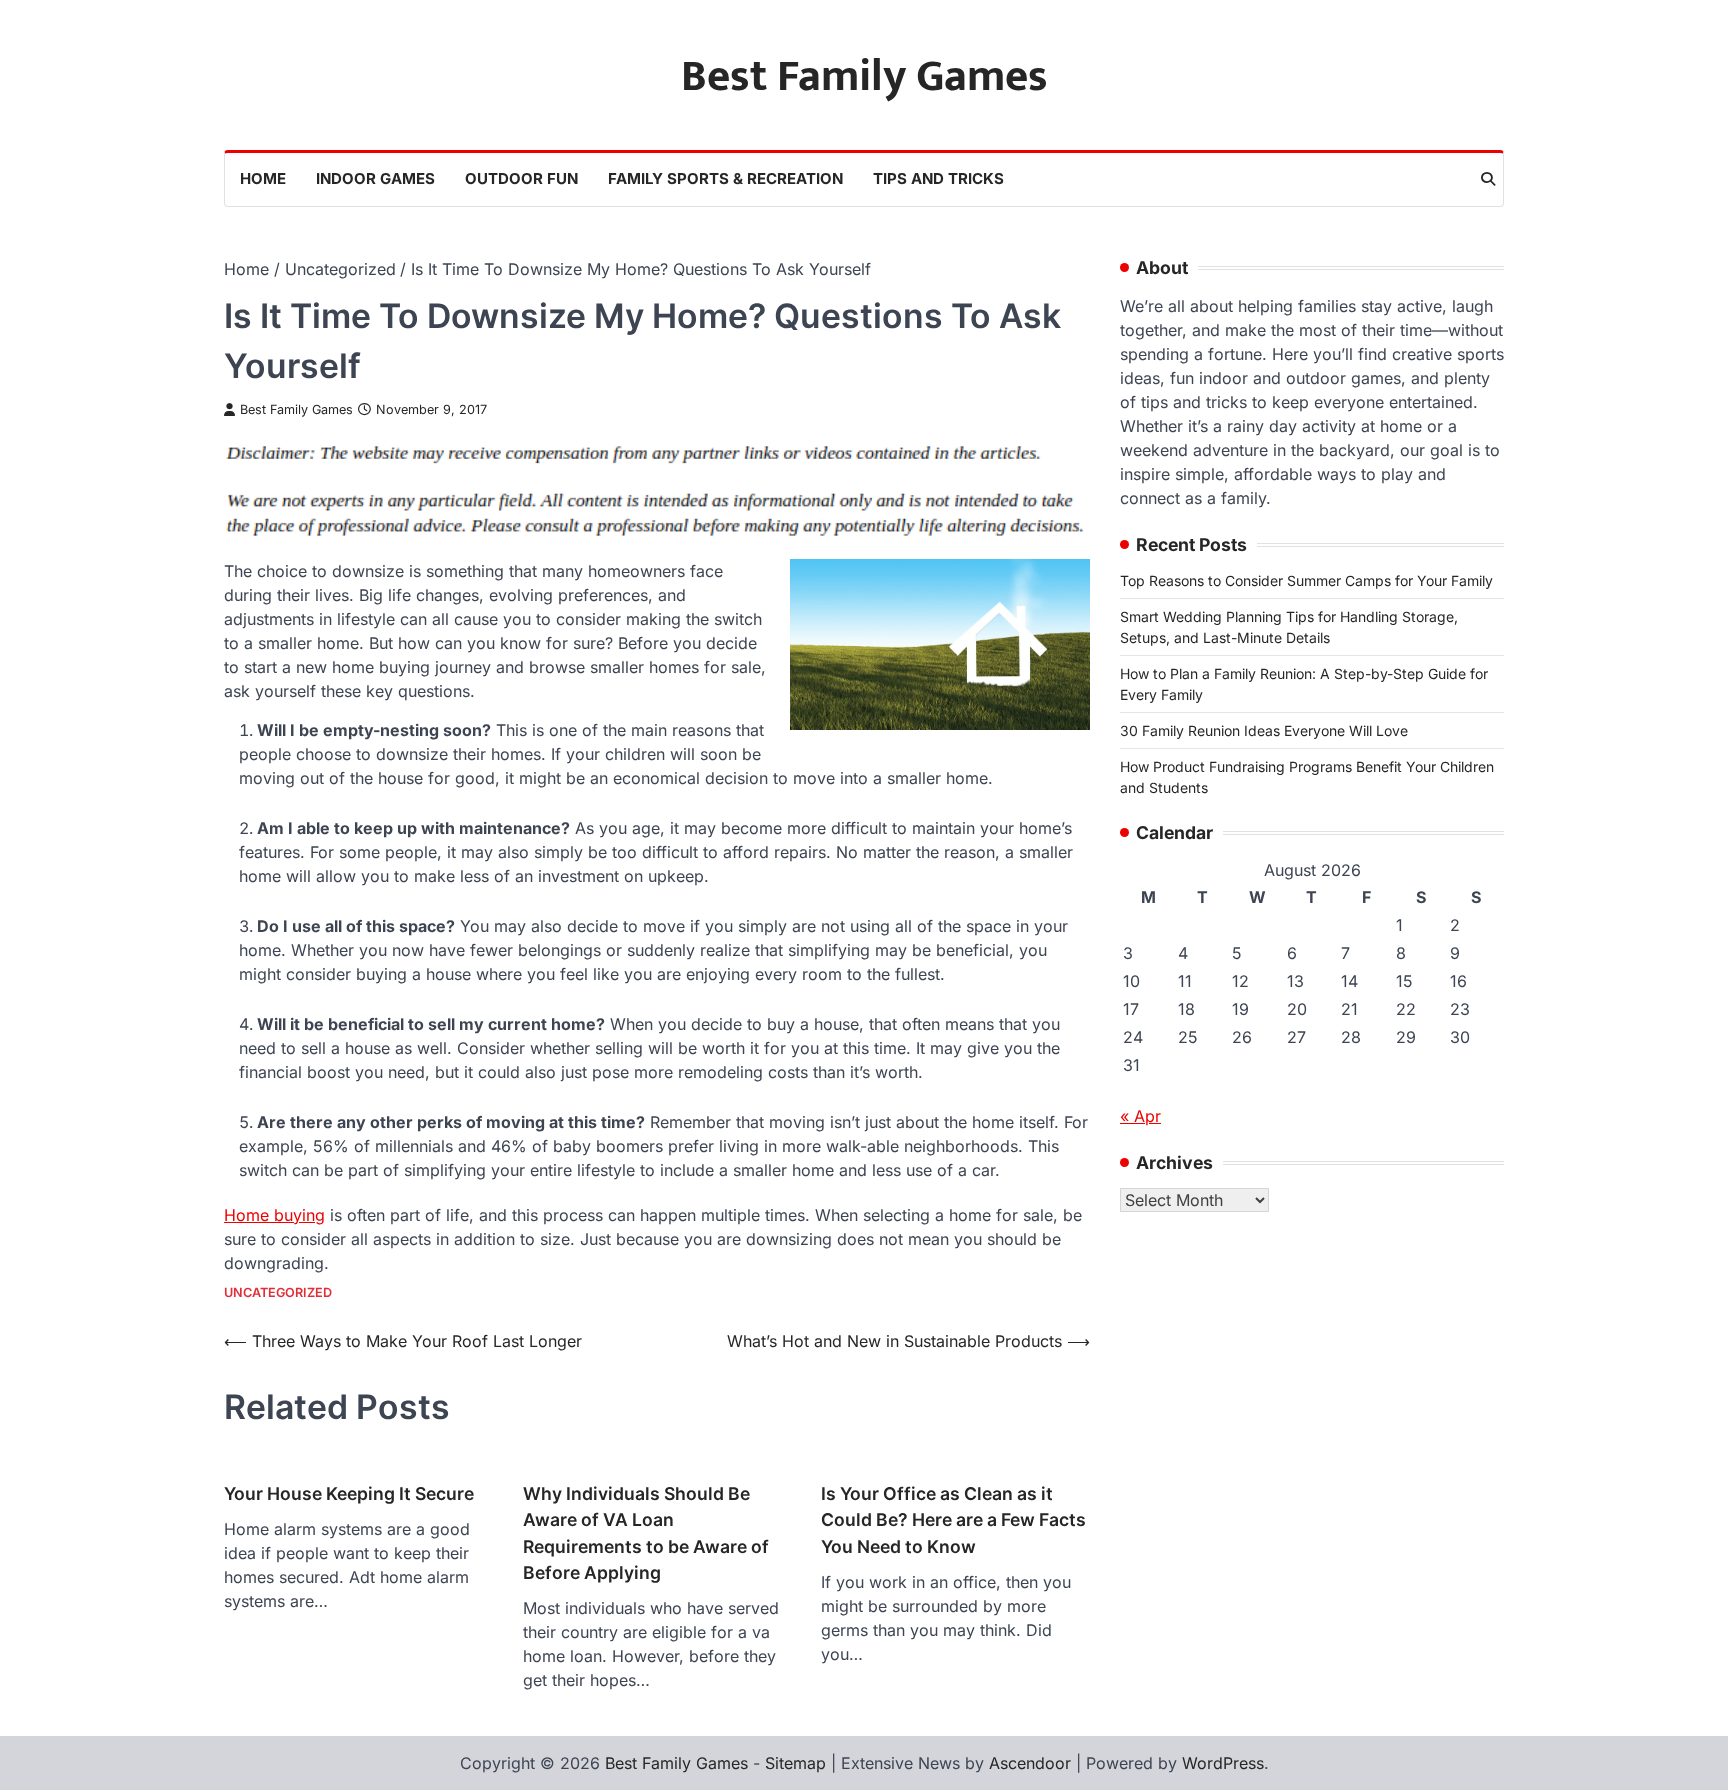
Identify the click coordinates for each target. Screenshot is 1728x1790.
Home (263, 178)
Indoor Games (375, 178)
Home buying (274, 1215)
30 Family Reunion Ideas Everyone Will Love (1264, 730)
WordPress (1223, 1763)
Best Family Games (864, 76)
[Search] (1488, 179)
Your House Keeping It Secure (349, 1493)
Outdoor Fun (521, 178)
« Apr (1140, 1116)
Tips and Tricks (938, 178)
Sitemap (795, 1763)
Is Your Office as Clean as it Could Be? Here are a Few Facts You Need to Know (953, 1520)
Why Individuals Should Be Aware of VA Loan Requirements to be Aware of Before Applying (646, 1533)
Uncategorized (278, 1292)
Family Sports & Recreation (725, 178)
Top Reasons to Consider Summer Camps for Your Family (1306, 580)
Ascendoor (1030, 1763)
